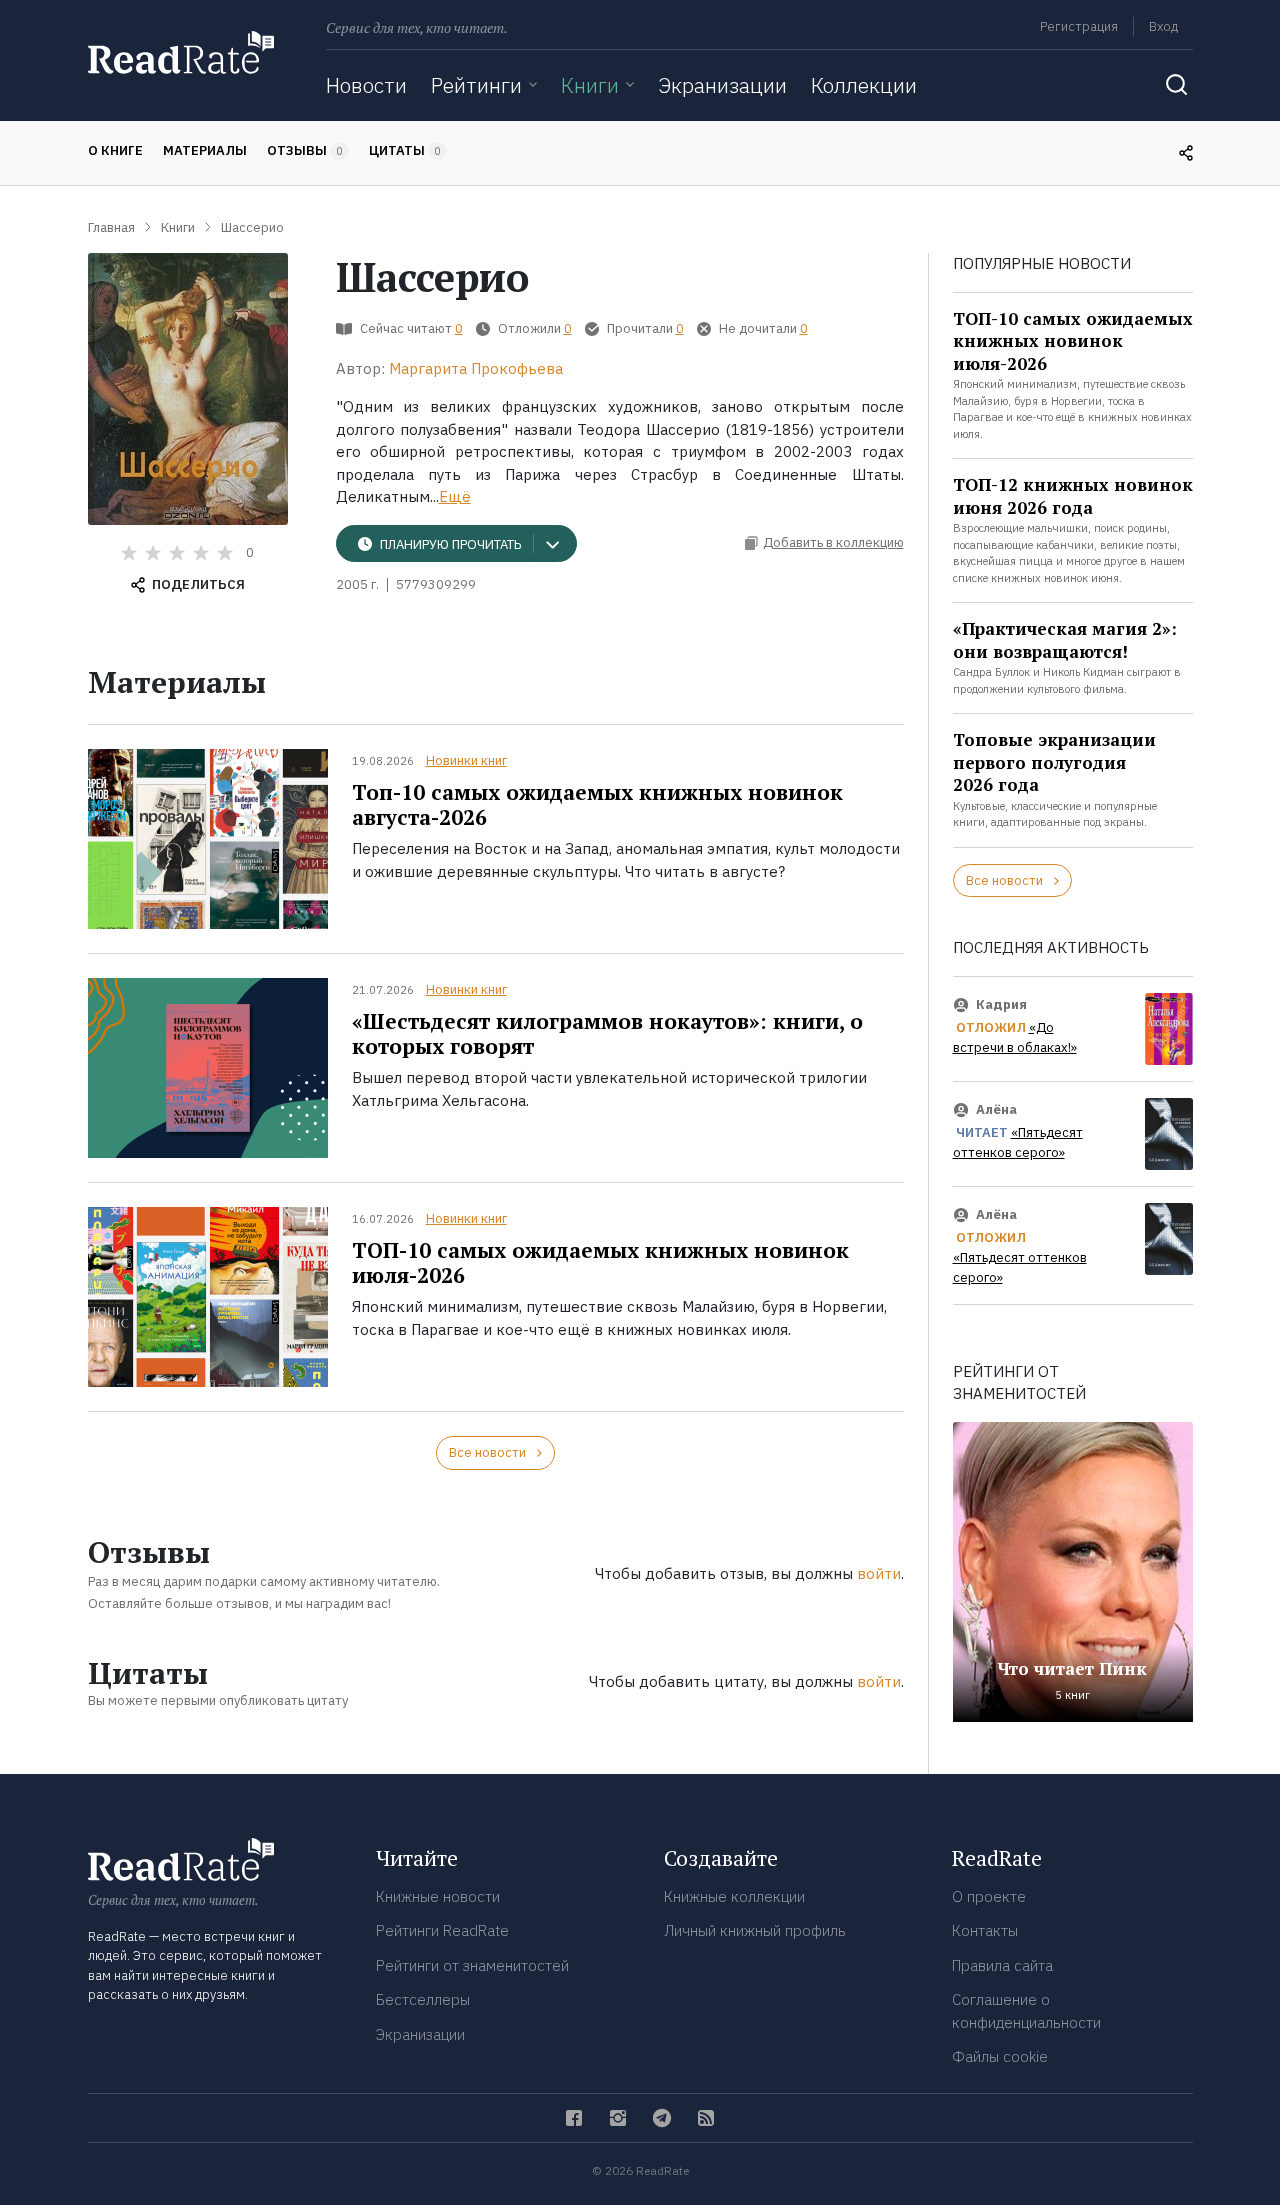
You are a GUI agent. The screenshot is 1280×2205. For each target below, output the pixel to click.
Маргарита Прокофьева (476, 368)
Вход (1163, 26)
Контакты (985, 1930)
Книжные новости (438, 1896)
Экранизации (722, 85)
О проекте (989, 1896)
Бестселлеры (423, 1999)
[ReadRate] (181, 52)
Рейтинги (476, 85)
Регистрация (1079, 26)
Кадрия (1001, 1004)
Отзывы (305, 150)
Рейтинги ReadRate (442, 1930)
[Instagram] (618, 2118)
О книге (115, 150)
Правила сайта (1002, 1965)
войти (879, 1573)
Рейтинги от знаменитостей (472, 1965)
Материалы (205, 150)
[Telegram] (662, 2118)
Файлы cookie (1000, 2056)
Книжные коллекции (734, 1896)
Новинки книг (466, 760)
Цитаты (405, 150)
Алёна (996, 1109)
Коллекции (864, 85)
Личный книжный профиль (755, 1930)
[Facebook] (574, 2118)
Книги (590, 85)
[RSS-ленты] (706, 2118)
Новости (366, 85)
